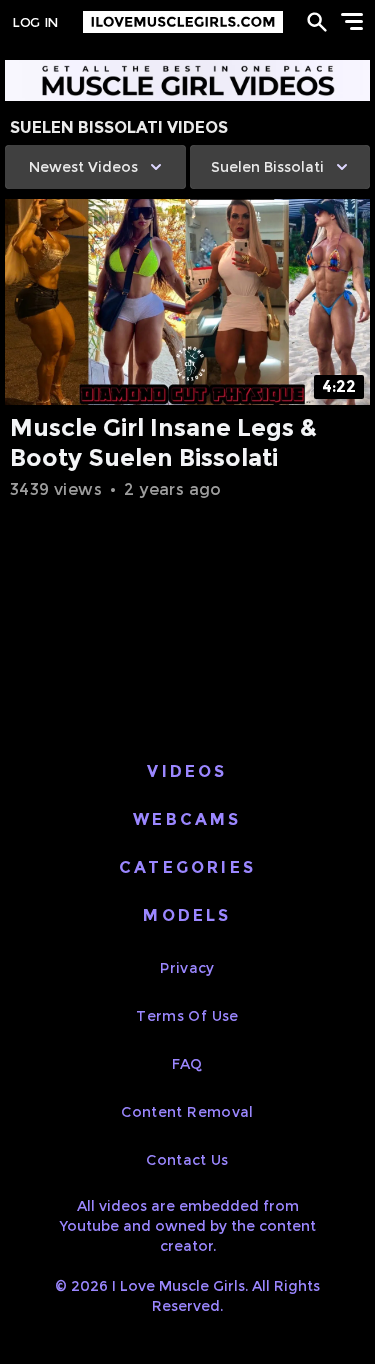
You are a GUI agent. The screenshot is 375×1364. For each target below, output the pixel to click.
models (187, 915)
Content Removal (187, 1112)
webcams (187, 819)
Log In (35, 22)
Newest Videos (83, 167)
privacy (187, 968)
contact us (187, 1160)
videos (187, 771)
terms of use (187, 1016)
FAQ (187, 1064)
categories (187, 867)
